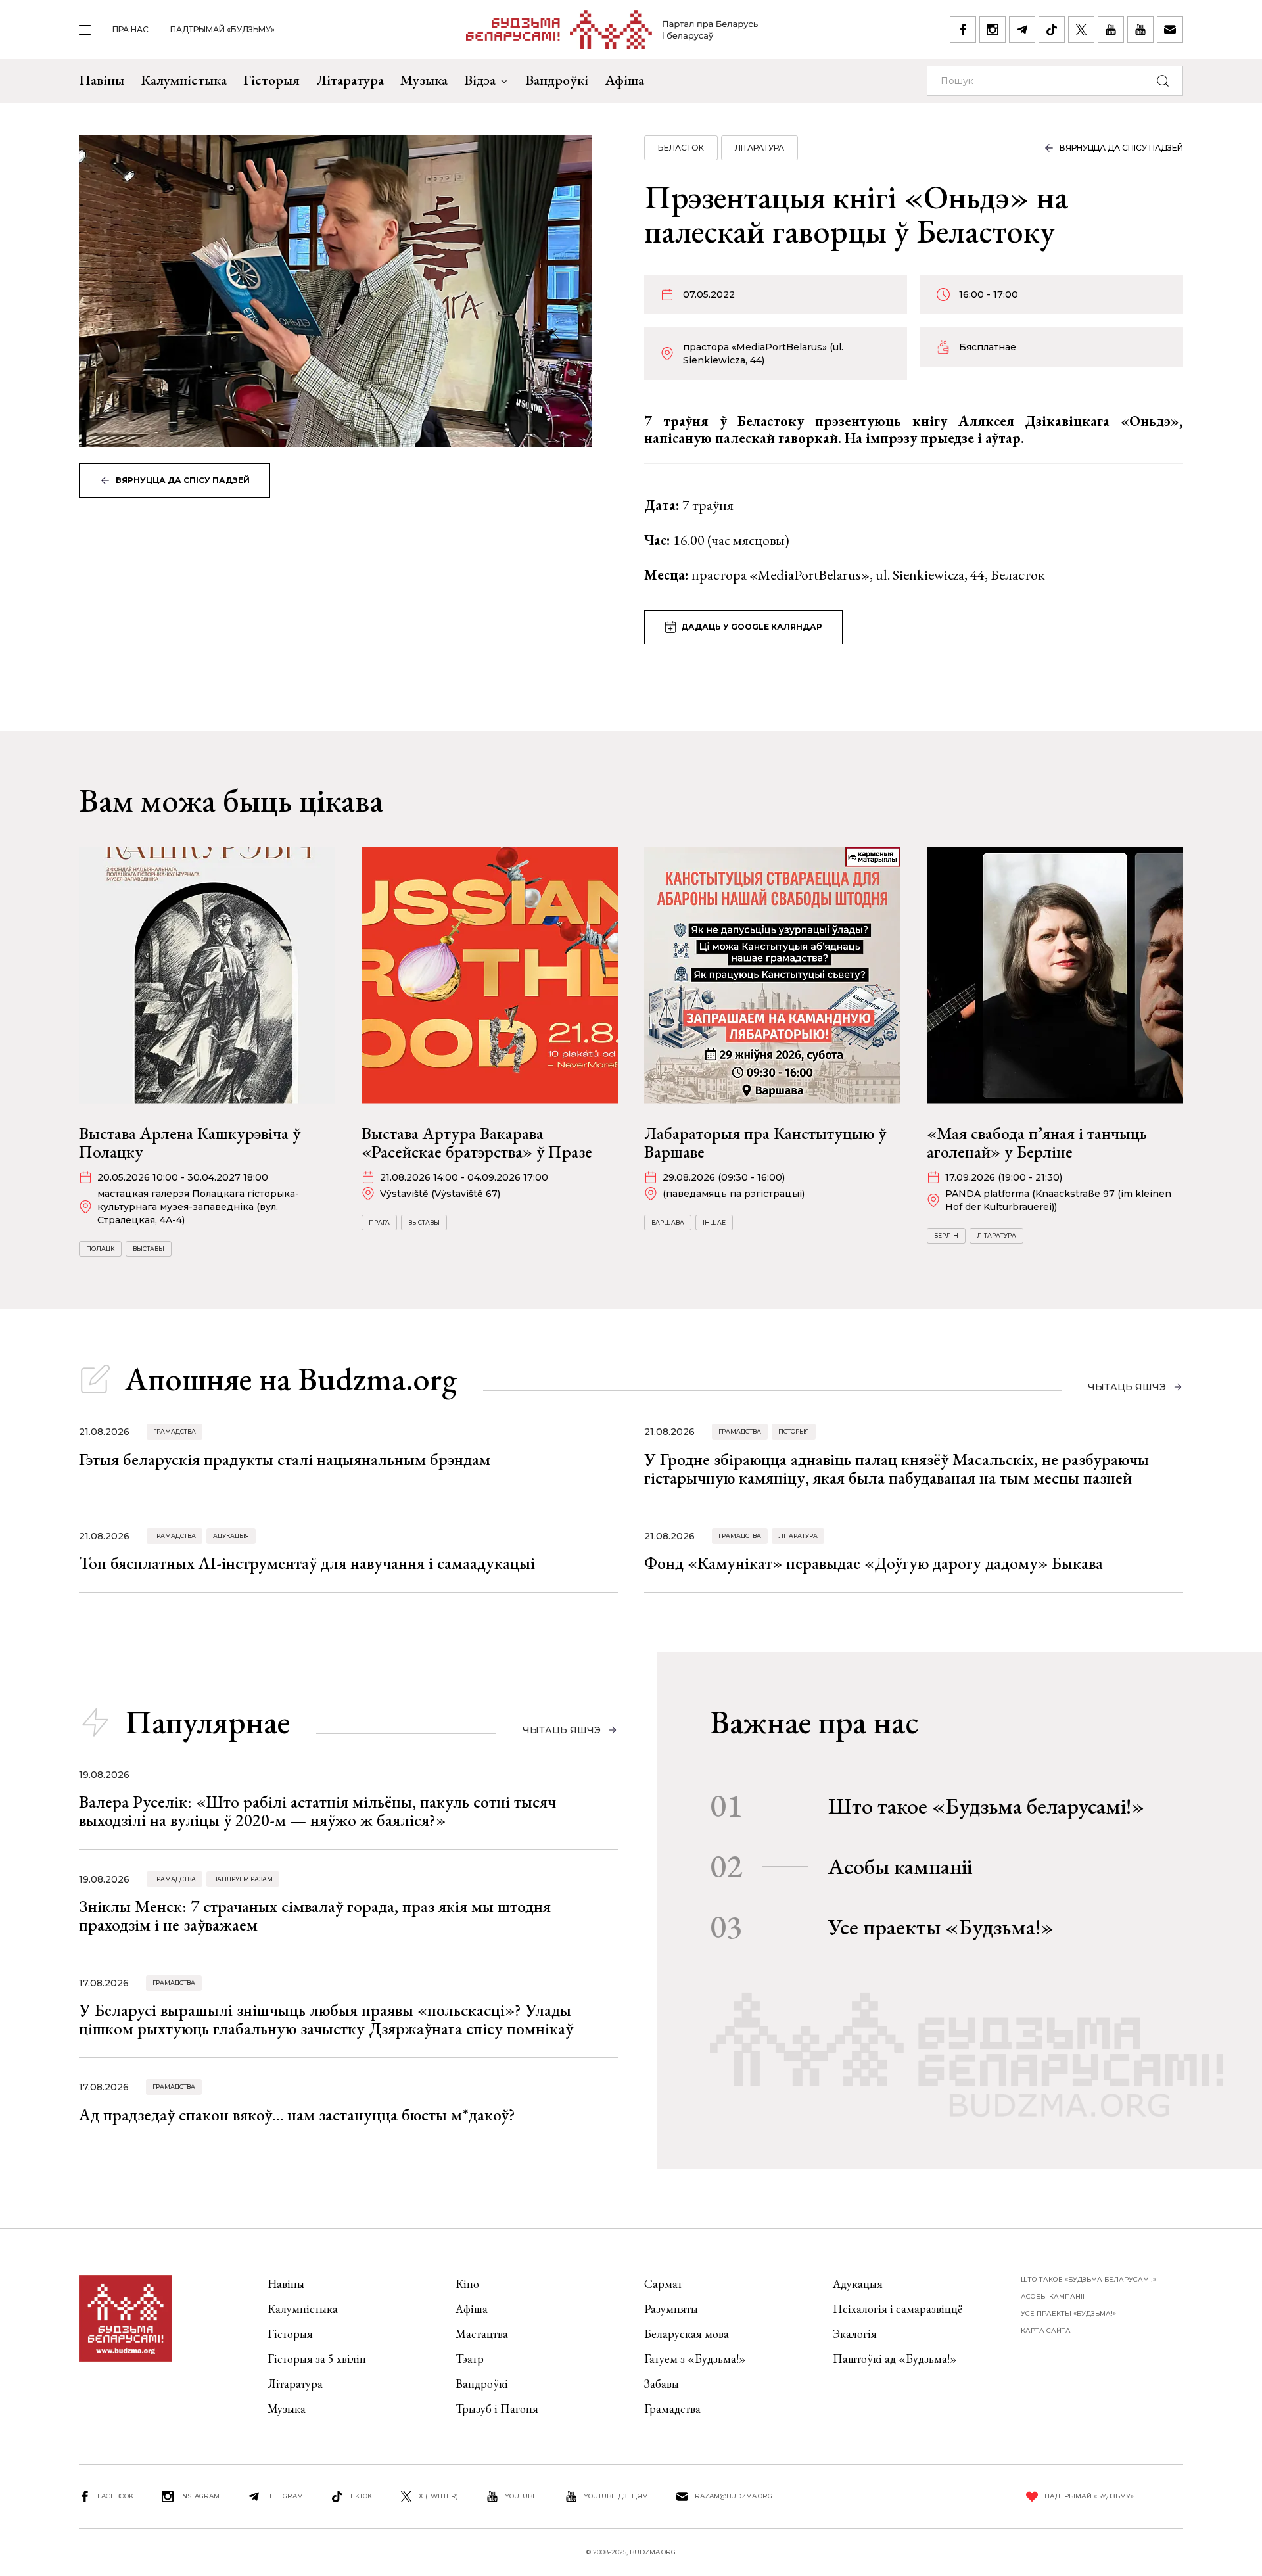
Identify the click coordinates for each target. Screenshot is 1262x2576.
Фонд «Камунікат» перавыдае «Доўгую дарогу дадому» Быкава (874, 1563)
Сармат (663, 2284)
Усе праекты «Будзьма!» (941, 1927)
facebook (115, 2496)
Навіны (102, 80)
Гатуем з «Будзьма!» (695, 2359)
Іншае (714, 1222)
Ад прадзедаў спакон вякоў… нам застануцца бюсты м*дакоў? (297, 2115)
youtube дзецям (616, 2496)
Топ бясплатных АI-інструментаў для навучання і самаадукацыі (307, 1563)
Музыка (424, 80)
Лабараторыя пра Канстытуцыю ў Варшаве (765, 1142)
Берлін (946, 1235)
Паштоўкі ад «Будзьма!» (895, 2359)
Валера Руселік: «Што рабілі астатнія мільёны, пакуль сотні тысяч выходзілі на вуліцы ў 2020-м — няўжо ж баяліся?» (317, 1811)
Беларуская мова (687, 2334)
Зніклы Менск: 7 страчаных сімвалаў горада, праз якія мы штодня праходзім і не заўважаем (315, 1915)
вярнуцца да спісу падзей (183, 480)
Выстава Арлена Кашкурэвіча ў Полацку (190, 1142)
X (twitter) (438, 2496)
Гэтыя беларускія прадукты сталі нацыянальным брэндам (285, 1459)
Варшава (668, 1222)
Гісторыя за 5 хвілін (317, 2359)
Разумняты (671, 2309)
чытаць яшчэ (1127, 1387)
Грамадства (175, 1431)
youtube (521, 2496)
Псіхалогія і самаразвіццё (898, 2309)
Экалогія (855, 2334)
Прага (379, 1222)
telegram (285, 2496)
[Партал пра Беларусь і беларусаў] (612, 30)
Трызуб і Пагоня (497, 2409)
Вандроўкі (557, 80)
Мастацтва (482, 2334)
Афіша (624, 80)
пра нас (130, 29)
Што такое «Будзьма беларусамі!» (986, 1806)
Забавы (662, 2384)
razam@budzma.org (734, 2496)
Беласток (681, 148)
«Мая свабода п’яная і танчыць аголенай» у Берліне (1037, 1142)
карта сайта (1046, 2330)
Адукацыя (231, 1536)
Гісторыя (271, 80)
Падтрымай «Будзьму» (222, 29)
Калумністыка (184, 80)
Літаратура (350, 80)
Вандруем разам (243, 1879)
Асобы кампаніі (900, 1866)
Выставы (149, 1249)
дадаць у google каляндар (752, 627)
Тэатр (470, 2359)
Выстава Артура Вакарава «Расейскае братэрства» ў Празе (477, 1142)
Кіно (467, 2284)
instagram (200, 2496)
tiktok (361, 2496)
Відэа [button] (480, 80)
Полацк (100, 1249)
